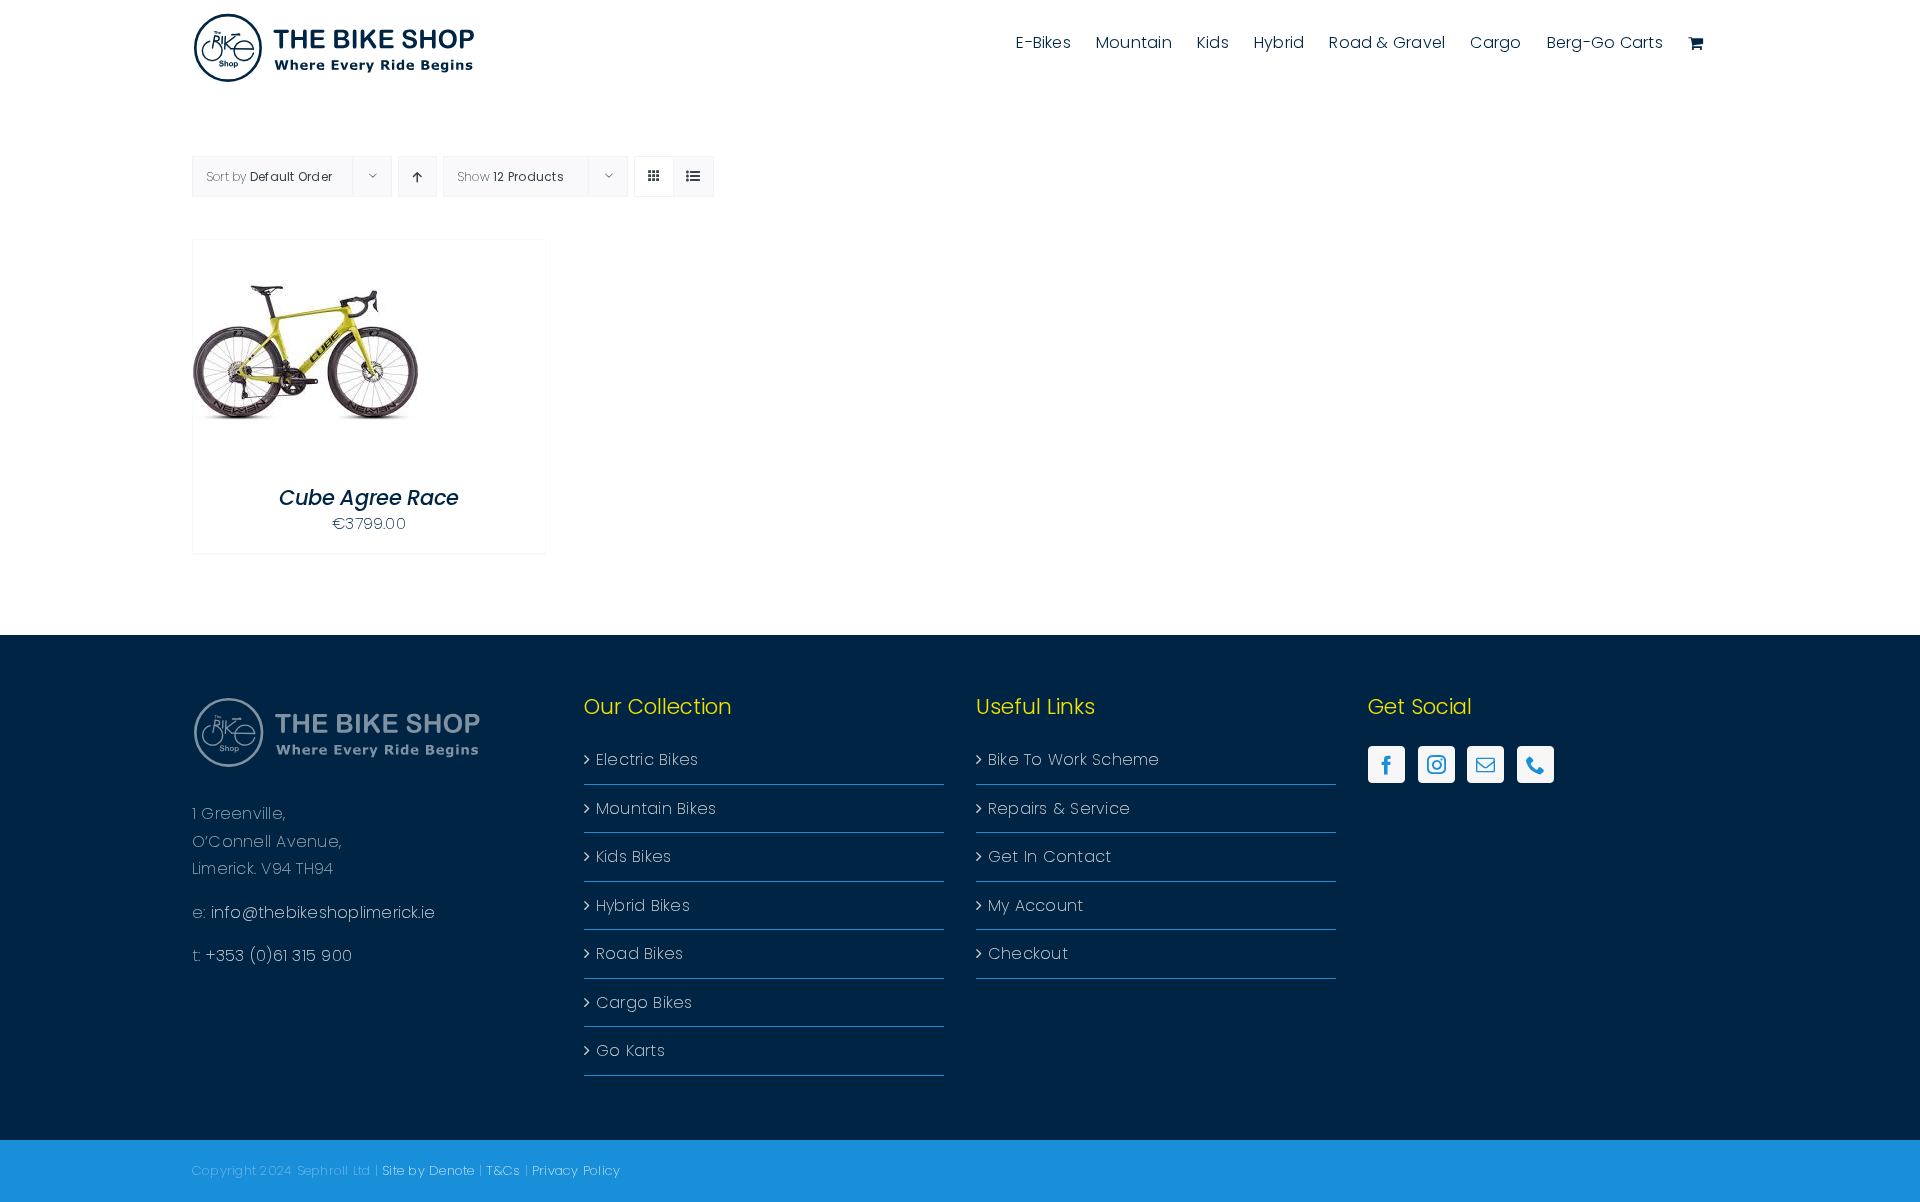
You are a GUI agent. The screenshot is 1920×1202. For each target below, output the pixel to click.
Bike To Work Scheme (1074, 759)
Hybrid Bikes (643, 905)
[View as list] (693, 176)
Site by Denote (428, 1170)
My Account (1035, 905)
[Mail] (1485, 764)
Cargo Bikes (644, 1002)
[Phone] (1535, 764)
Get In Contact (1049, 856)
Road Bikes (639, 953)
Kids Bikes (633, 856)
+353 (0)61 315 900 (279, 955)
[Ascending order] (417, 176)
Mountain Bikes (656, 808)
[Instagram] (1436, 764)
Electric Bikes (647, 759)
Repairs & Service (1059, 808)
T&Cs (503, 1170)
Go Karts (630, 1050)
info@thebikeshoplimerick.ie (323, 912)
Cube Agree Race (369, 497)
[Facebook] (1386, 764)
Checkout (1028, 953)
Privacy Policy (576, 1170)
